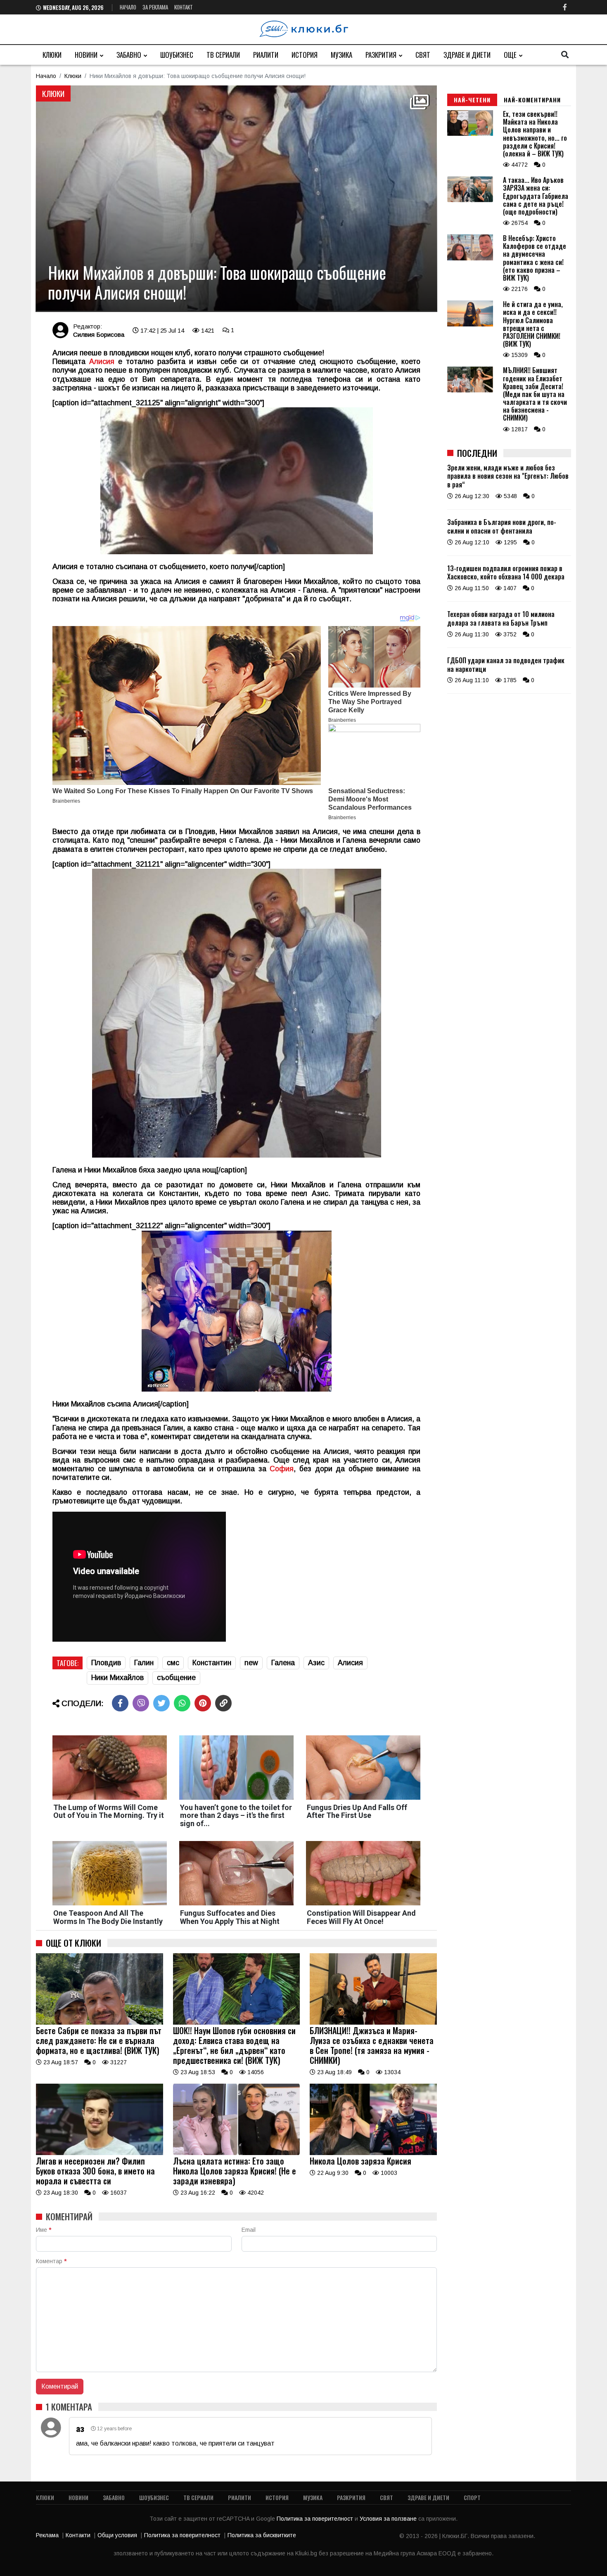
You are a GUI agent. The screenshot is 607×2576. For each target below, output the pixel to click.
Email (249, 2230)
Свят (423, 55)
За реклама (155, 7)
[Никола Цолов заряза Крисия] (373, 2153)
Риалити (266, 55)
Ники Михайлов (117, 1678)
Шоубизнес (177, 55)
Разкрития (381, 55)
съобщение (176, 1678)
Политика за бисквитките (262, 2535)
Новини (86, 55)
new (251, 1663)
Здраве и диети (467, 55)
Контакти (78, 2535)
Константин (212, 1663)
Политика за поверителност (316, 2519)
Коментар (51, 2261)
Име (44, 2230)
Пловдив (106, 1663)
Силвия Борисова (99, 334)
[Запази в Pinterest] (203, 1703)
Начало (128, 7)
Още (510, 55)
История (305, 55)
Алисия (102, 362)
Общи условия (117, 2535)
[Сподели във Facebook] (120, 1703)
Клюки (52, 55)
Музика (341, 55)
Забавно (129, 55)
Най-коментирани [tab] (532, 100)
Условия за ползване (389, 2519)
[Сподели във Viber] (141, 1703)
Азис (316, 1663)
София (282, 1469)
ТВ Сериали (223, 55)
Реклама (47, 2535)
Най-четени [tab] (472, 100)
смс (173, 1663)
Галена (283, 1663)
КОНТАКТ (184, 7)
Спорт (472, 2497)
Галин (144, 1663)
